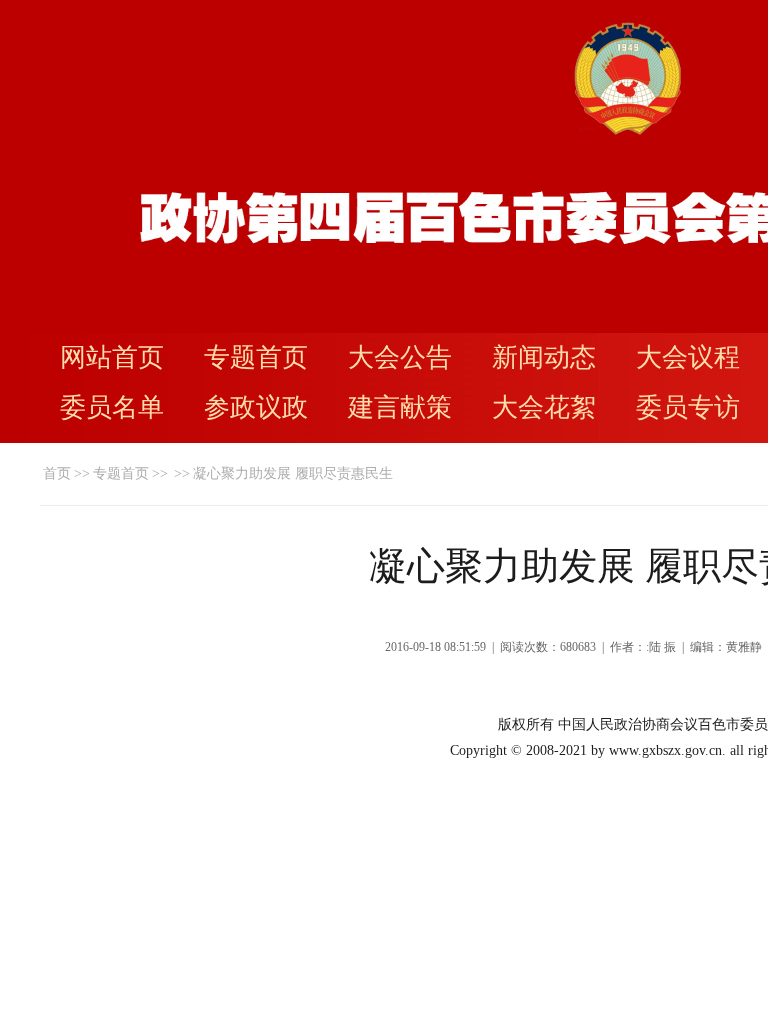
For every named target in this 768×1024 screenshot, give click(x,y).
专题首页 (256, 357)
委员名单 (112, 407)
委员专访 (688, 407)
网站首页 (112, 357)
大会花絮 (544, 407)
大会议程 (688, 357)
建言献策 (400, 407)
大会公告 (400, 357)
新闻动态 (544, 357)
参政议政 (256, 407)
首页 (57, 473)
